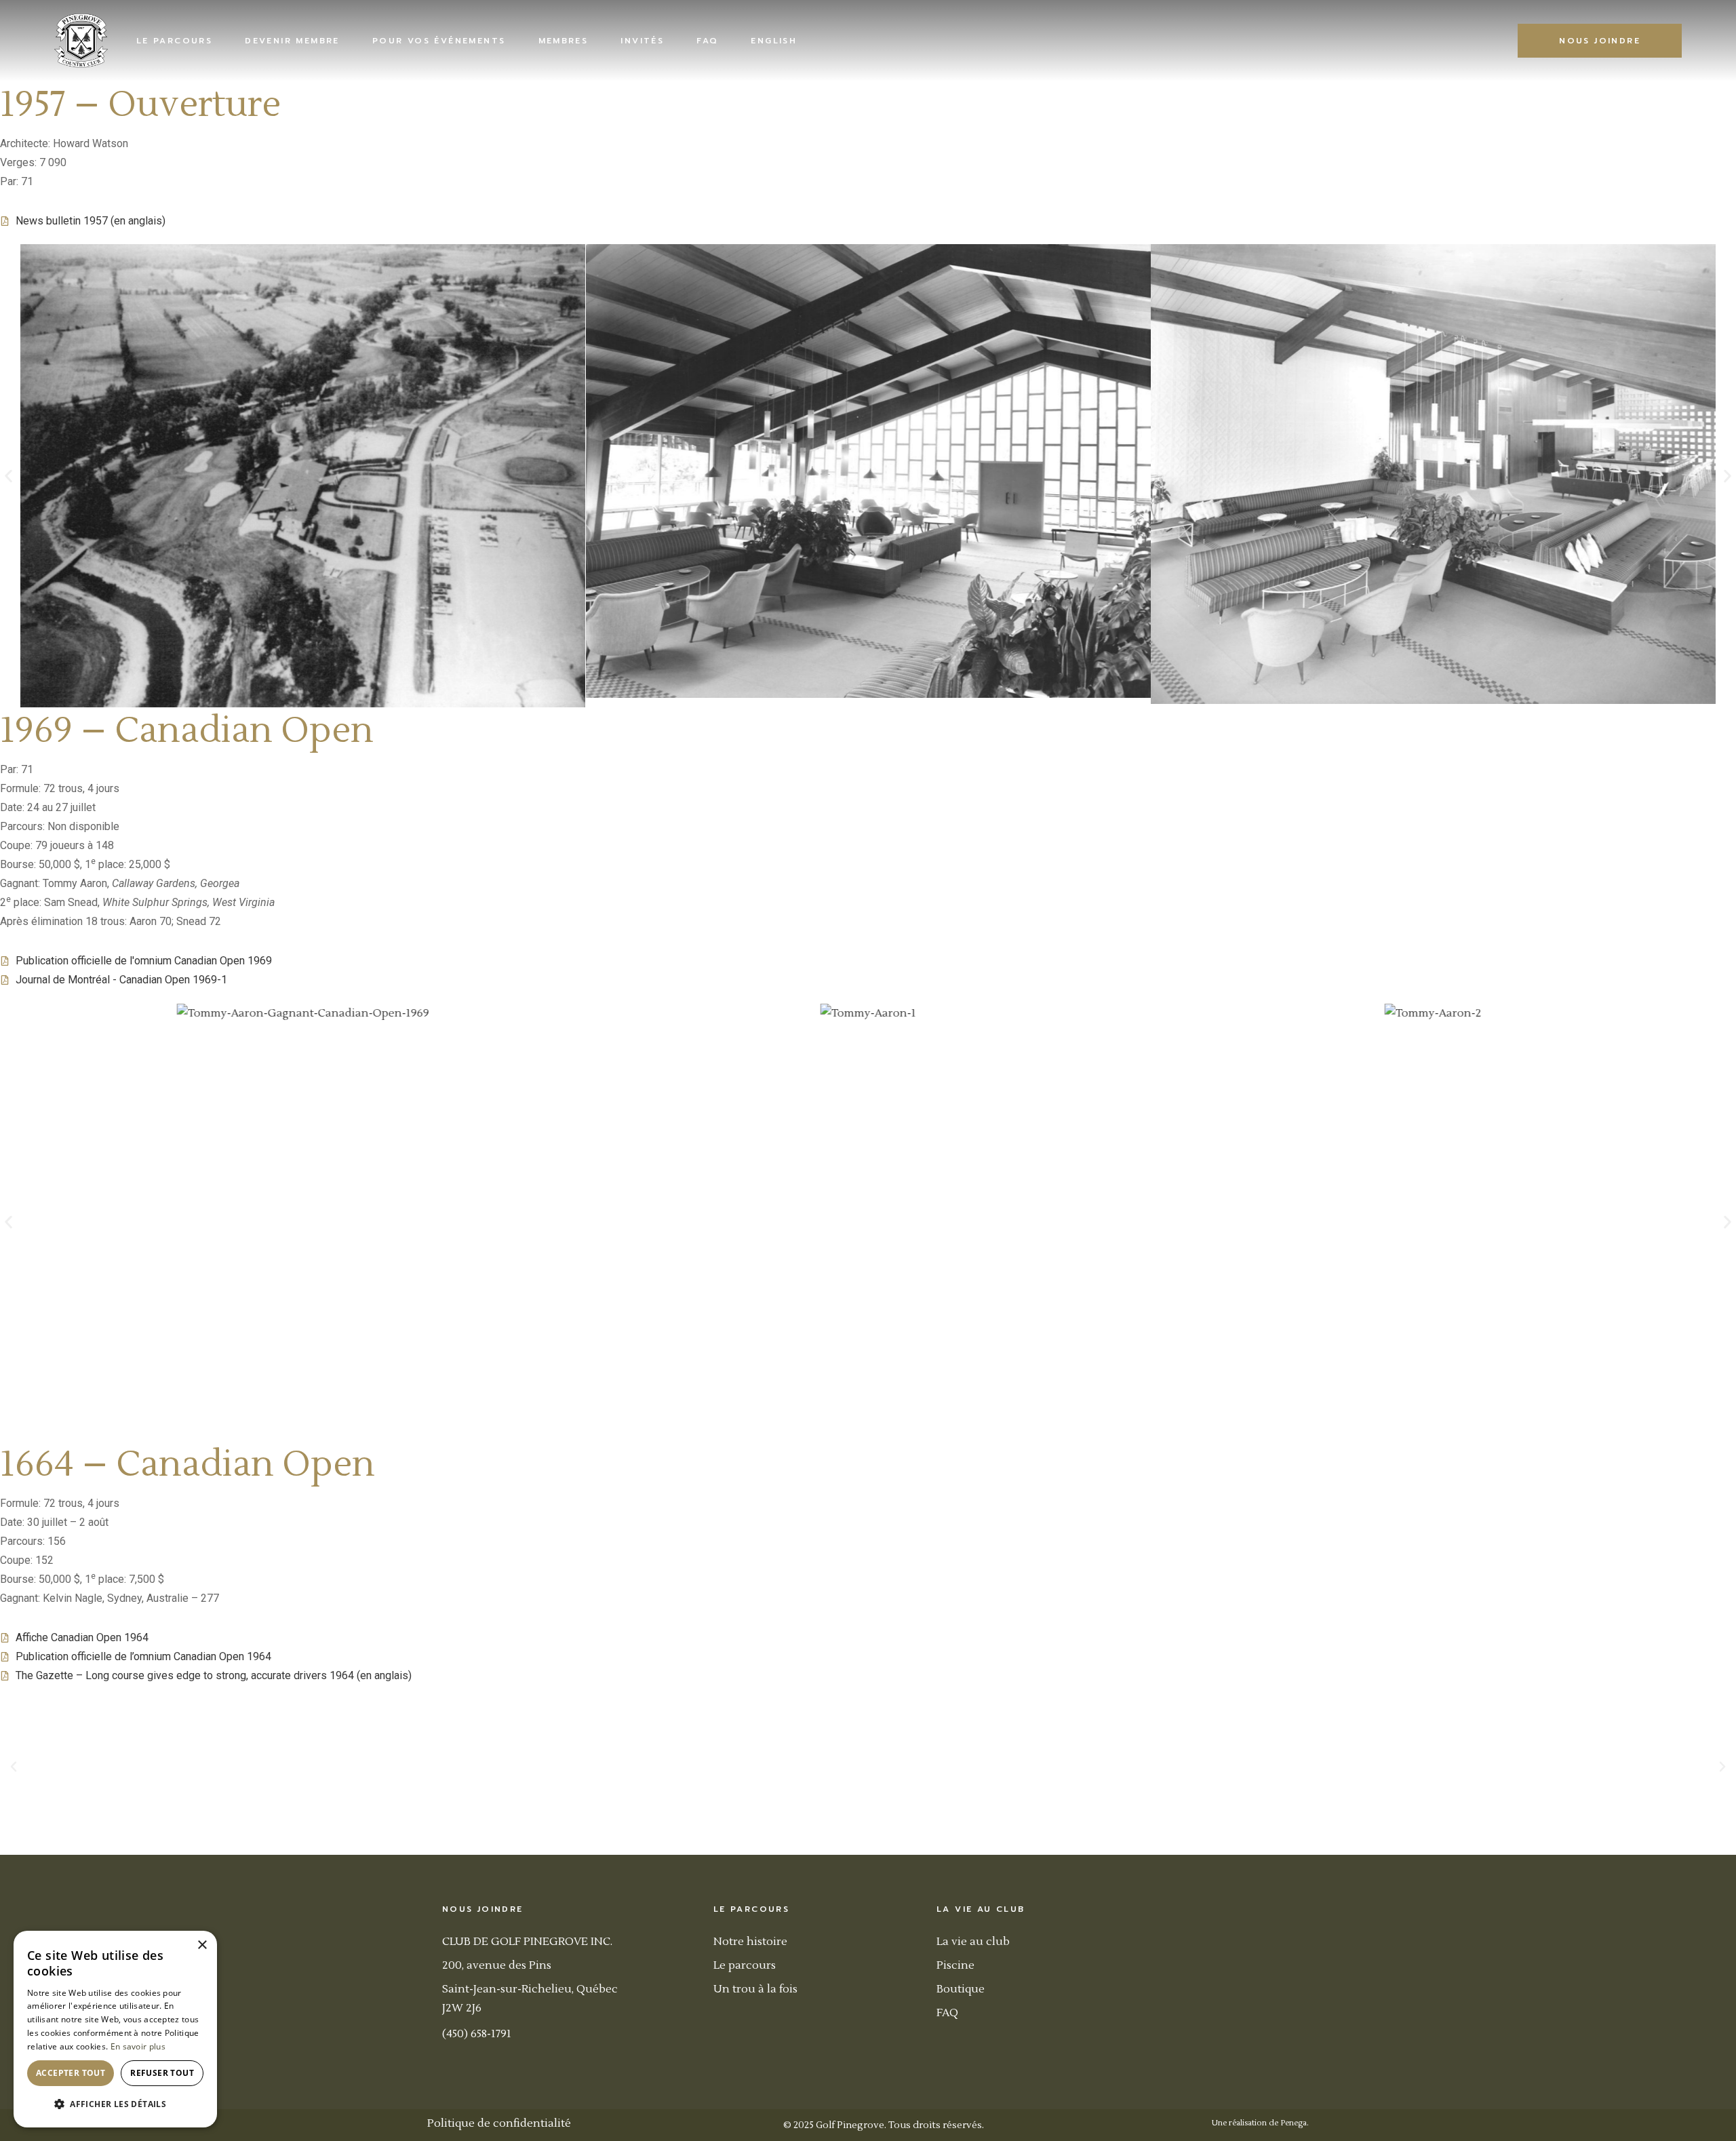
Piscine (955, 1965)
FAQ (947, 2013)
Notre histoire (750, 1942)
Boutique (961, 1989)
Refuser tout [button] (162, 2073)
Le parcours (745, 1965)
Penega (1294, 2123)
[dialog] (115, 2029)
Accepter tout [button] (71, 2073)
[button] (8, 476)
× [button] (202, 1945)
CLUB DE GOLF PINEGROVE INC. (527, 1942)
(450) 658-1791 (477, 2034)
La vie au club (973, 1942)
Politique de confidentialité (499, 2123)
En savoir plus (138, 2046)
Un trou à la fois (755, 1989)
